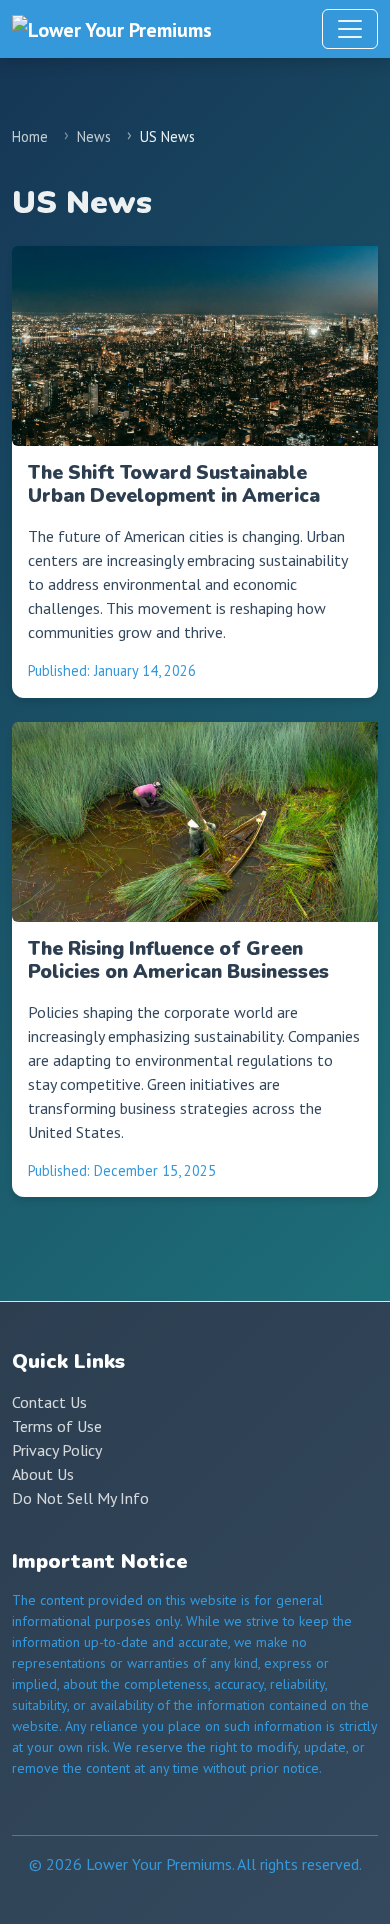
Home (30, 136)
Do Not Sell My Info (80, 1498)
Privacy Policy (57, 1450)
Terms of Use (57, 1426)
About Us (43, 1474)
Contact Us (49, 1402)
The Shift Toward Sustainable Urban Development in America (174, 484)
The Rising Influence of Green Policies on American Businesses (178, 960)
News (94, 136)
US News (167, 136)
